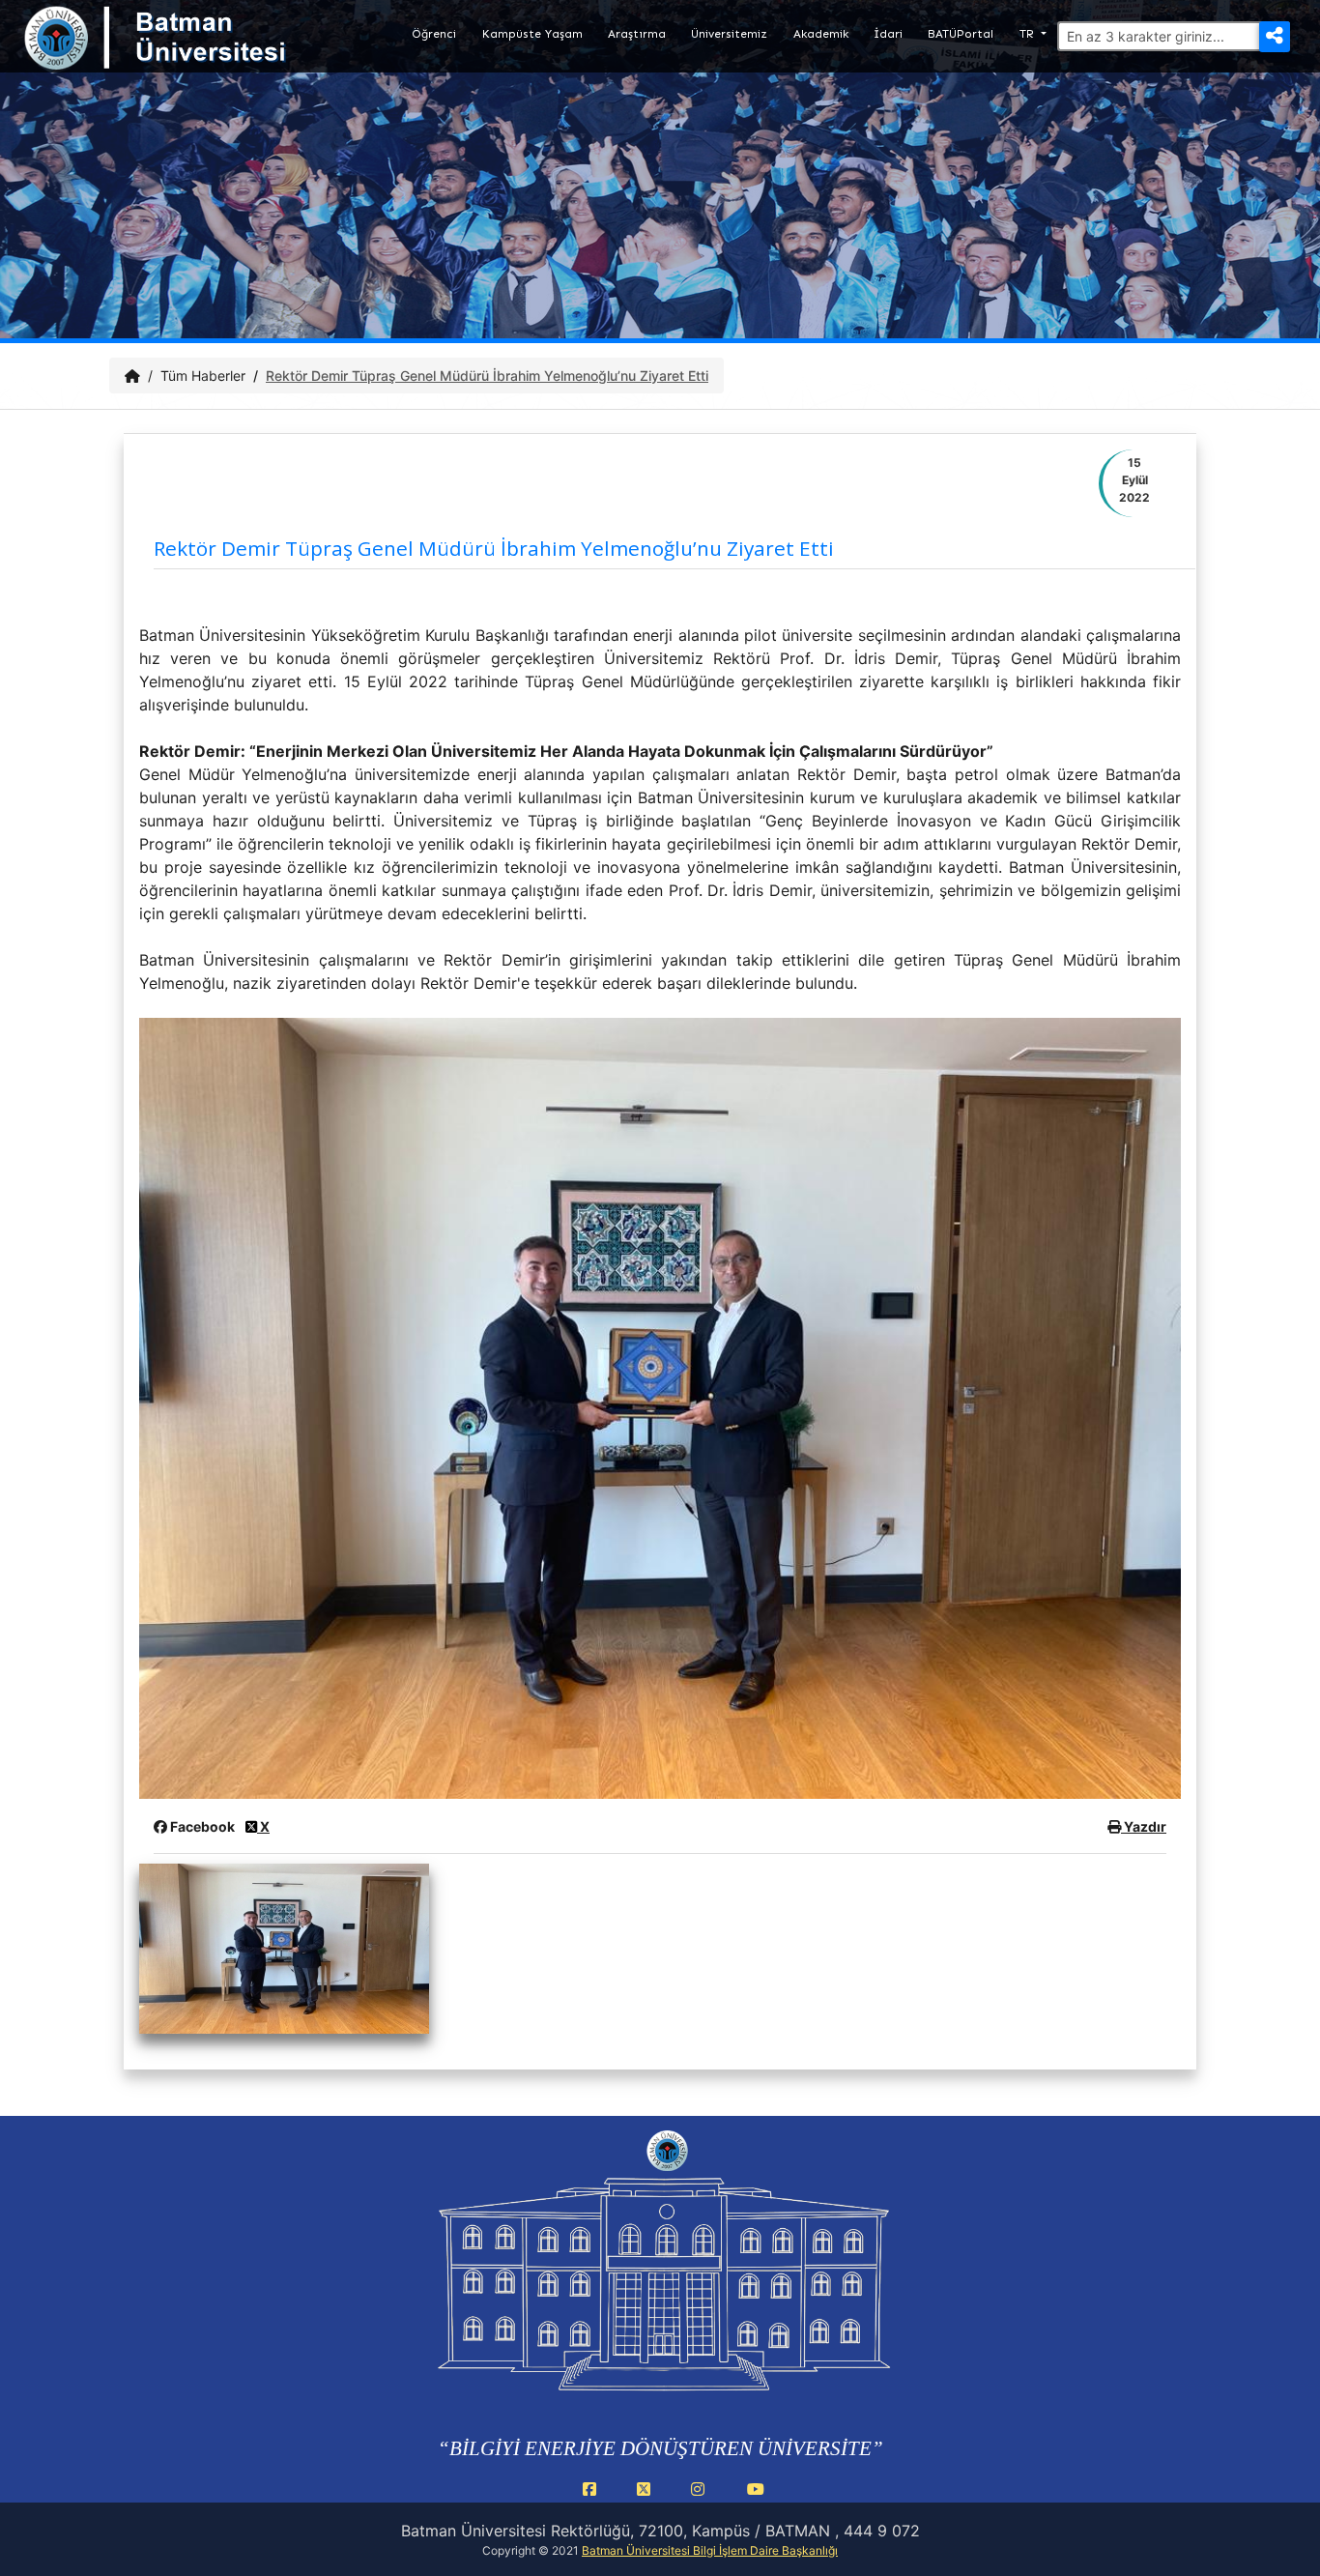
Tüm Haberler (203, 376)
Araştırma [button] (637, 34)
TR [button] (1029, 34)
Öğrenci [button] (434, 34)
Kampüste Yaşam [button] (532, 34)
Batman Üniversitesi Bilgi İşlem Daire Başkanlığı (710, 2550)
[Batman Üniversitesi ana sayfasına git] (193, 56)
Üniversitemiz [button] (729, 34)
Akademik (821, 34)
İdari (888, 34)
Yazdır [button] (1144, 1826)
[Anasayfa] (132, 376)
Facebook (202, 1826)
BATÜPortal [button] (961, 34)
